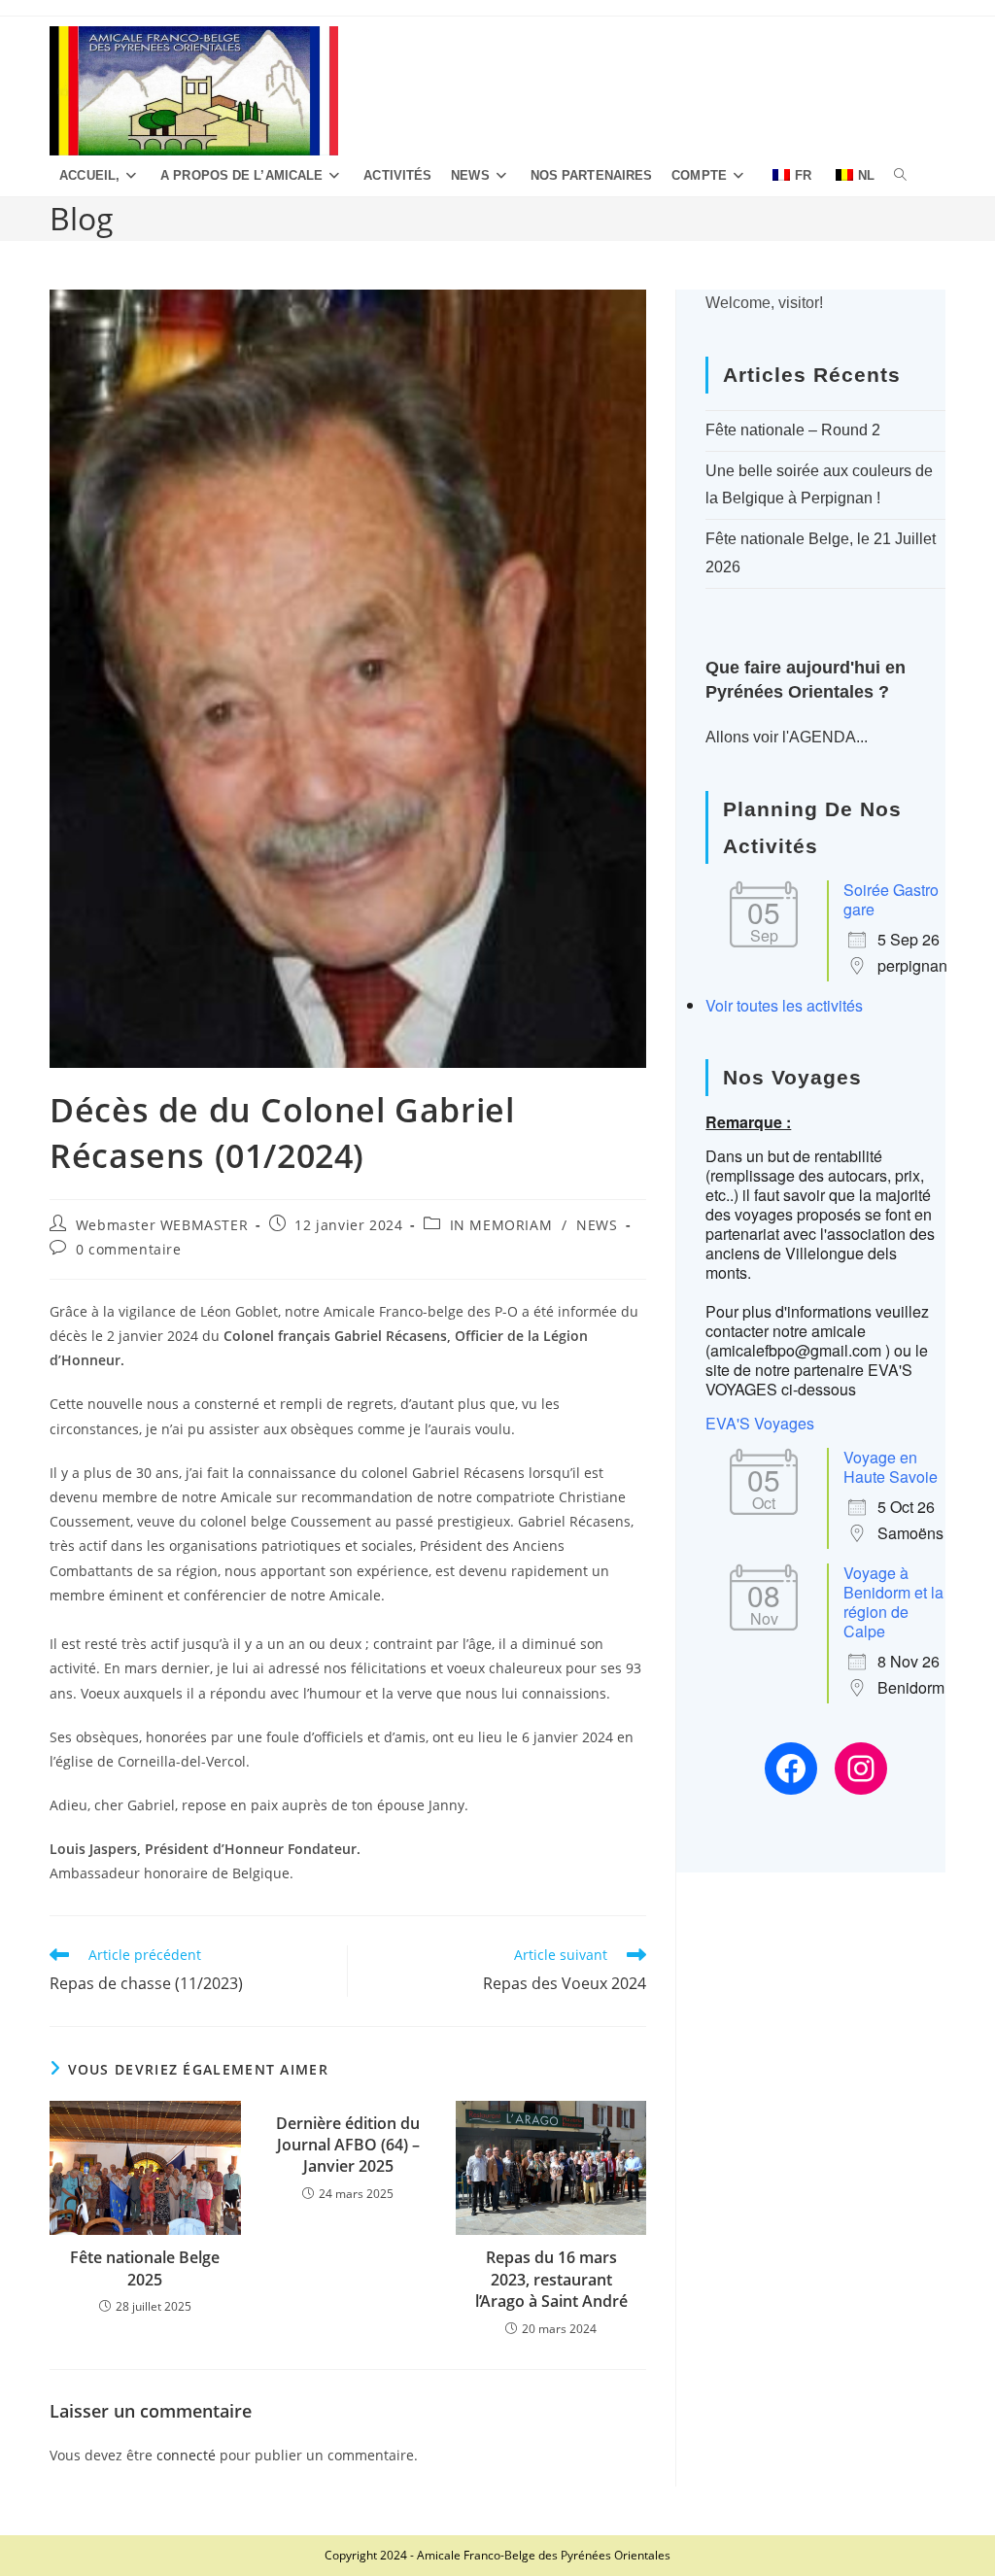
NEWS (597, 1225)
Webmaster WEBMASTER (162, 1225)
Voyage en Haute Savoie (891, 1467)
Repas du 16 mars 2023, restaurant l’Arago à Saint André (551, 2279)
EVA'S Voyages (760, 1424)
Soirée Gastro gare (891, 899)
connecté (186, 2455)
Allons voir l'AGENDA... (787, 737)
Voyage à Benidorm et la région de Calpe (893, 1602)
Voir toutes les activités (784, 1005)
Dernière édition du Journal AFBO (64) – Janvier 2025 (348, 2145)
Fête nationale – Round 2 (793, 430)
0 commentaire (129, 1249)
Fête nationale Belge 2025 (145, 2268)
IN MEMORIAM (501, 1225)
